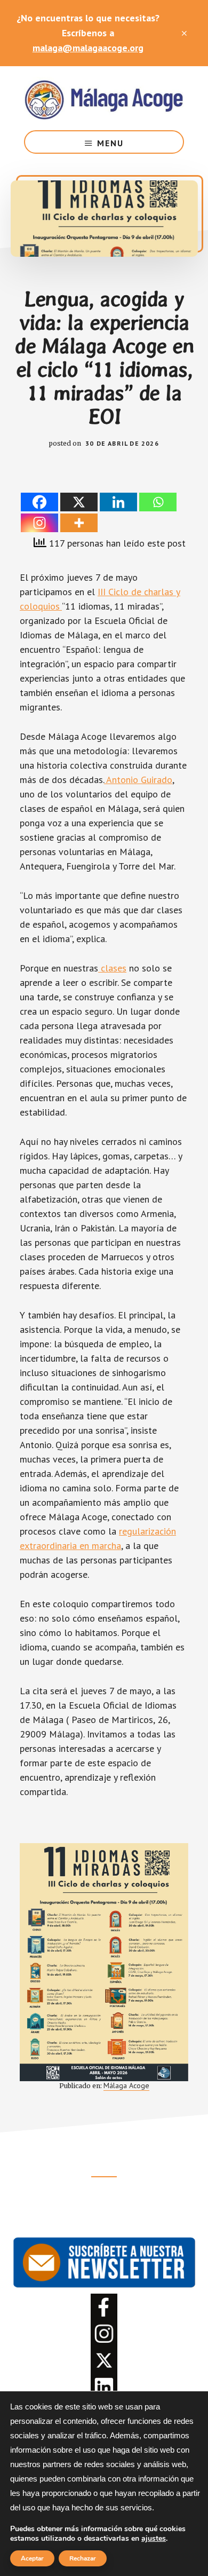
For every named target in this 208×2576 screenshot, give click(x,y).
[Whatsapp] (158, 502)
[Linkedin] (118, 502)
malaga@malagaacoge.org (88, 48)
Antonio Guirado (138, 780)
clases (112, 968)
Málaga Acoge (104, 98)
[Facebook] (39, 502)
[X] (79, 502)
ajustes (154, 2539)
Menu (110, 143)
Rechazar (83, 2558)
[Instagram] (39, 523)
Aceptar (32, 2558)
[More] (79, 523)
